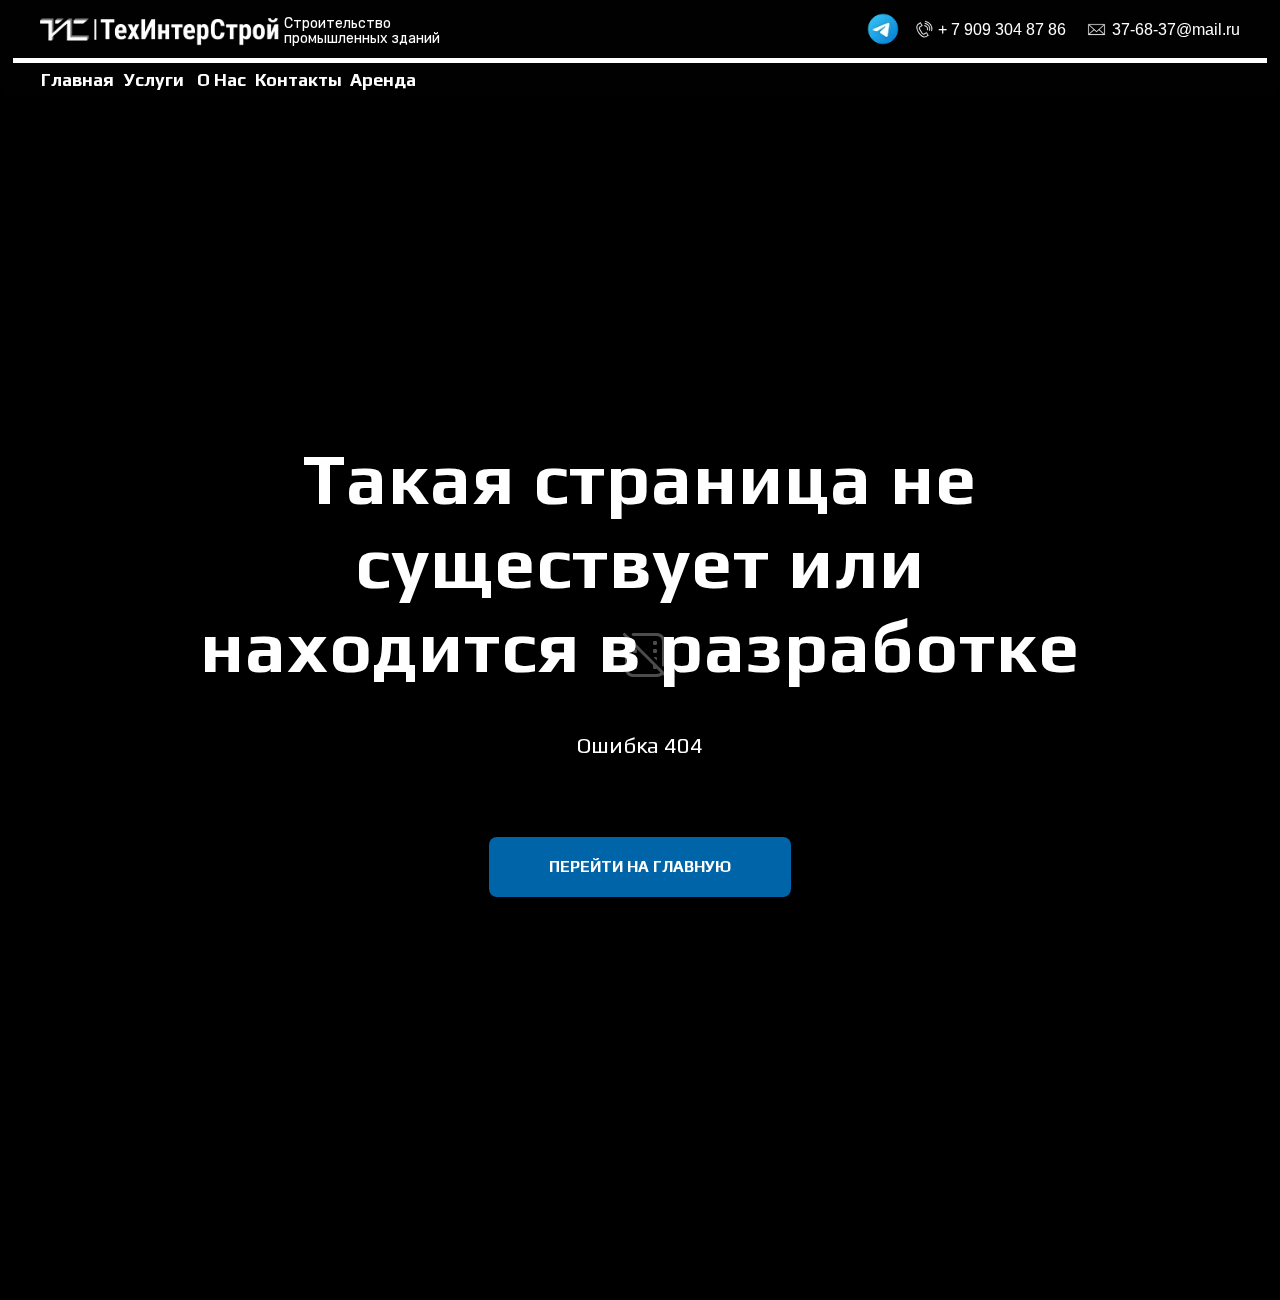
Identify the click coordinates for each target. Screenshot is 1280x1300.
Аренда (383, 79)
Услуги (154, 79)
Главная (77, 79)
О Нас (221, 79)
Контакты (298, 79)
